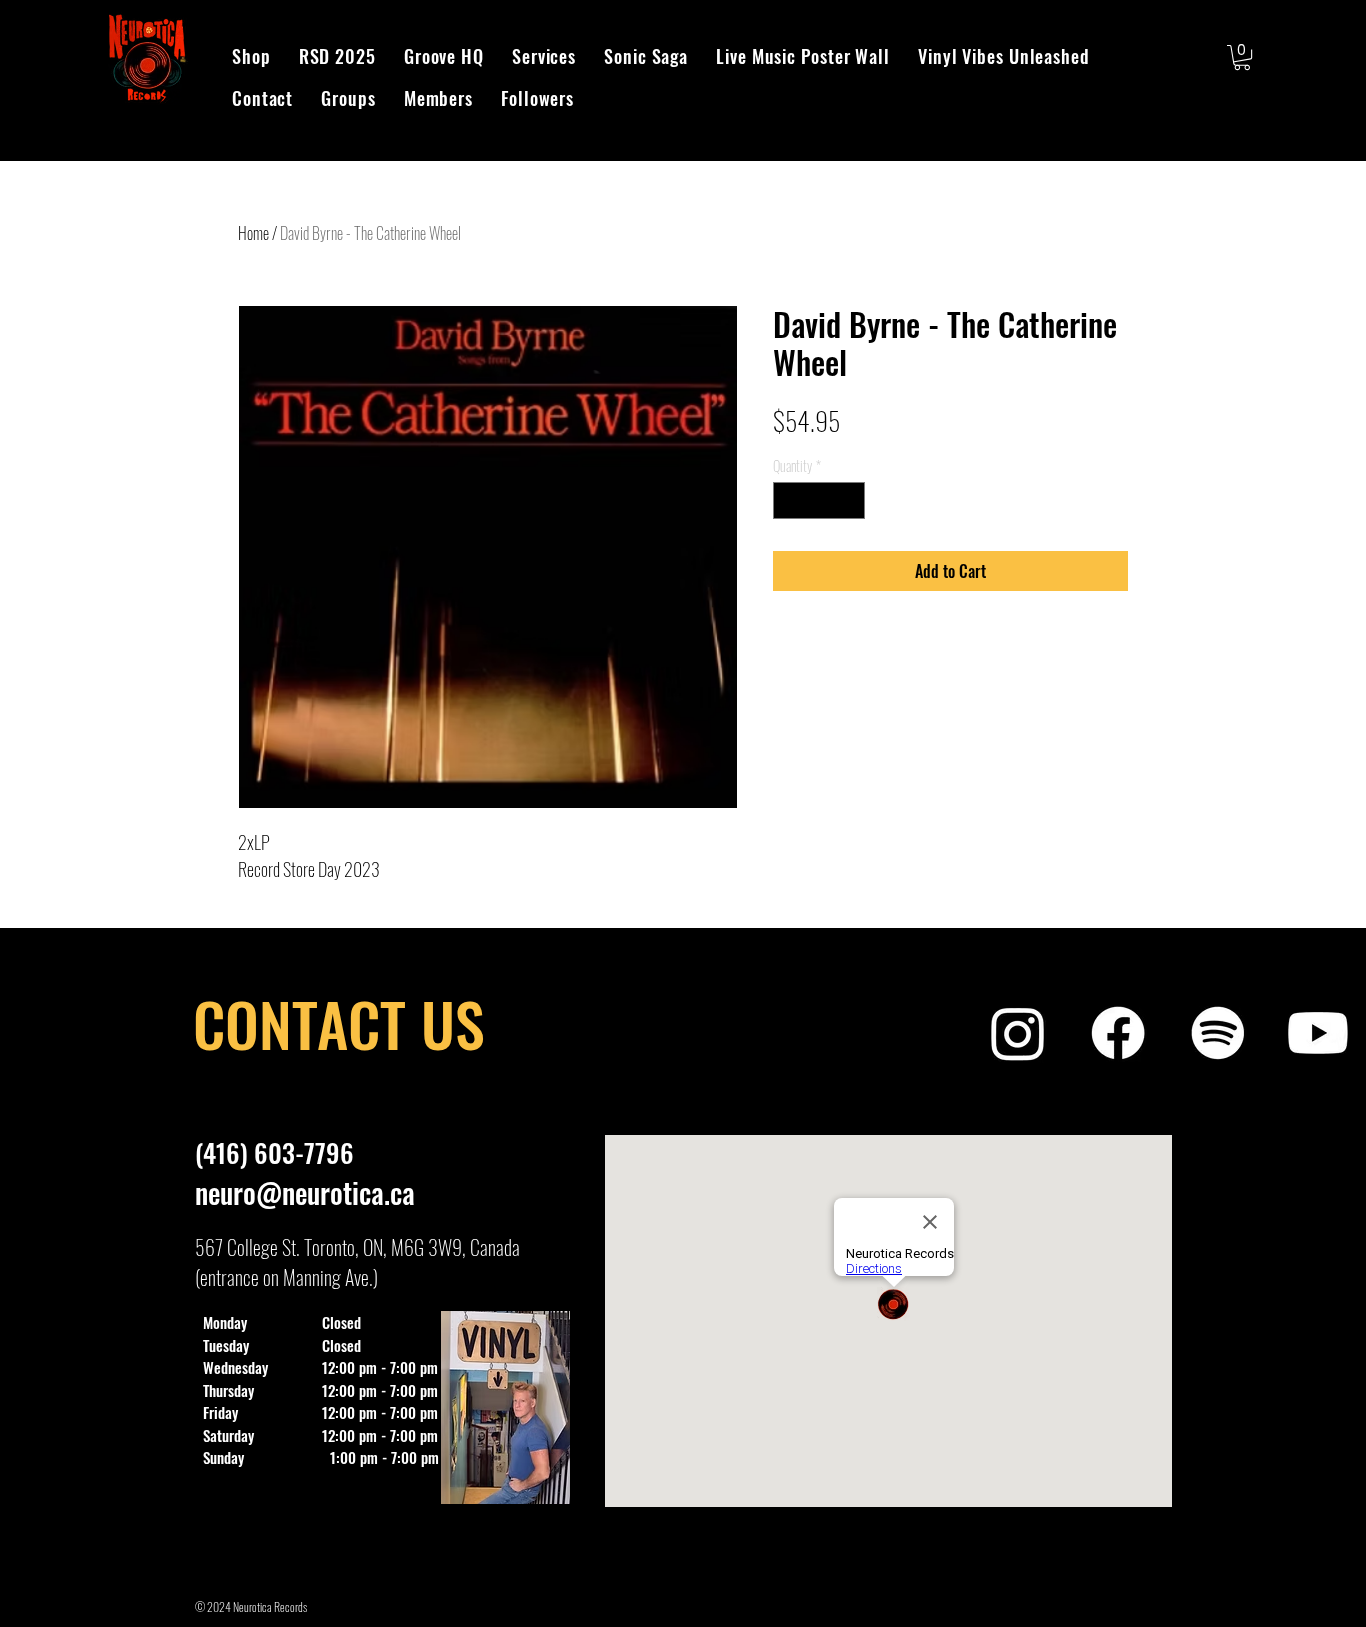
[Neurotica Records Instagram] (1018, 1033)
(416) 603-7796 (274, 1152)
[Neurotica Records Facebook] (1118, 1033)
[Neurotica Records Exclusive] (1318, 1033)
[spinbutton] (819, 500)
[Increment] (849, 500)
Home (253, 233)
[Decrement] (788, 500)
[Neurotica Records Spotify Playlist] (1218, 1033)
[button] (1242, 57)
